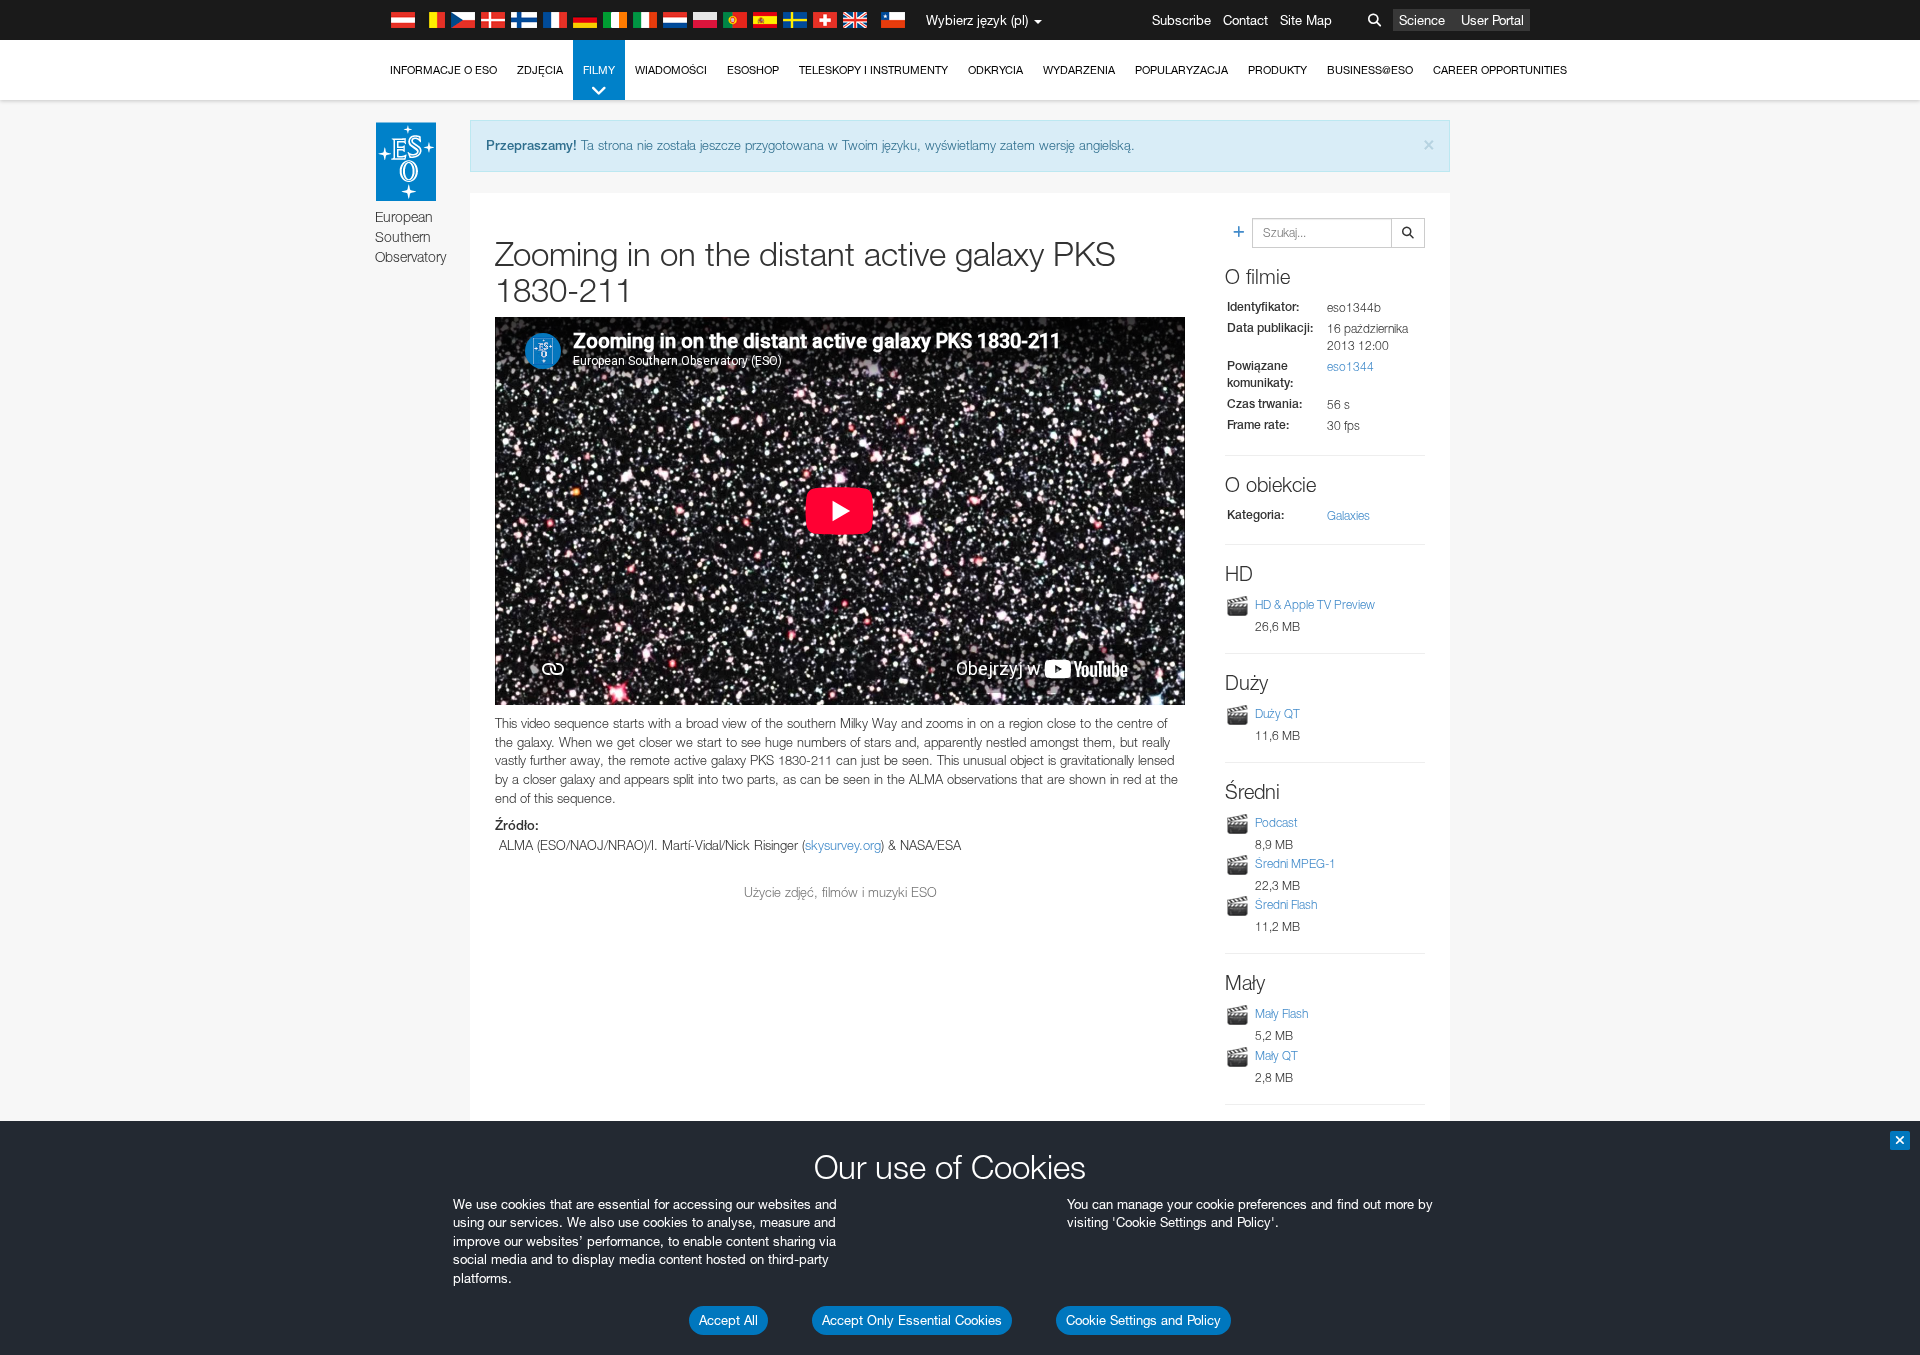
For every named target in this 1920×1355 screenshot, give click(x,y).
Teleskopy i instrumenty (873, 70)
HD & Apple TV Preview (1315, 604)
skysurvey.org (843, 845)
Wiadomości (671, 70)
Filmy (599, 70)
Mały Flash (1281, 1013)
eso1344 (1350, 366)
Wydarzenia (1079, 70)
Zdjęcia (540, 70)
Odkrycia (995, 70)
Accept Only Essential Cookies (912, 1320)
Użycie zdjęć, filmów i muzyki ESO (840, 892)
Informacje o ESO (443, 70)
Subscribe (1181, 20)
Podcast (1276, 822)
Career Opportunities (1500, 70)
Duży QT (1277, 713)
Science (1422, 20)
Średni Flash (1286, 904)
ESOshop (753, 70)
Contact (1245, 20)
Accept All (728, 1320)
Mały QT (1276, 1055)
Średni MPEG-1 (1295, 863)
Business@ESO (1370, 70)
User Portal (1492, 20)
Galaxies (1348, 515)
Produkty (1277, 70)
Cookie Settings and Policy (1143, 1320)
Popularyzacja (1181, 70)
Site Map (1306, 20)
